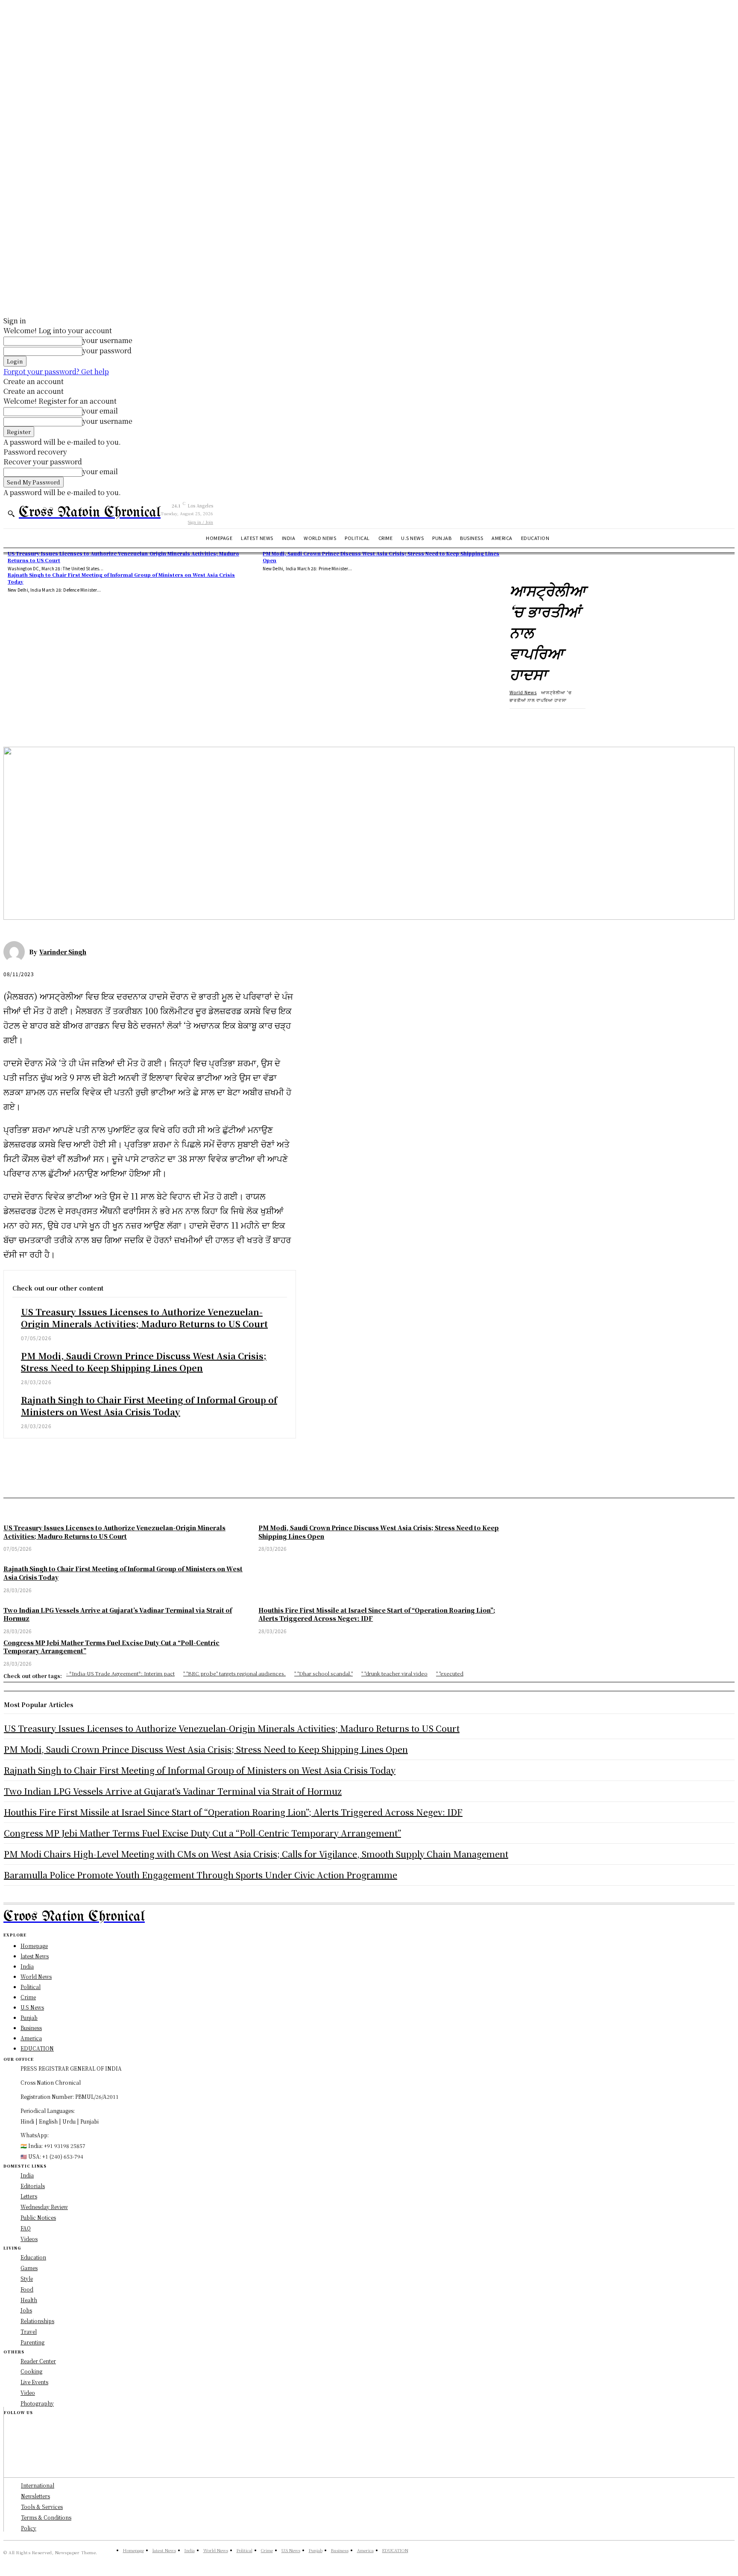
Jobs (26, 2310)
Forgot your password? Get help (56, 371)
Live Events (34, 2382)
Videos (29, 2239)
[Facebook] (18, 722)
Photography (37, 2403)
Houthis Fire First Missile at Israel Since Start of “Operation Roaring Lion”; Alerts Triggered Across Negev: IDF (233, 1812)
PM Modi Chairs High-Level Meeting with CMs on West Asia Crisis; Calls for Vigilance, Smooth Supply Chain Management (256, 1854)
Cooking (31, 2371)
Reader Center (38, 2361)
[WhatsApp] (110, 722)
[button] (11, 513)
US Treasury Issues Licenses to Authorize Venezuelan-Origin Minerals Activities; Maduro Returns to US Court (144, 1318)
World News (523, 692)
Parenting (32, 2342)
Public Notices (38, 2217)
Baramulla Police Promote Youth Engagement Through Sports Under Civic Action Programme (201, 1875)
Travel (29, 2331)
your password (107, 351)
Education (33, 2257)
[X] (48, 722)
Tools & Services (42, 2507)
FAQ (26, 2228)
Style (27, 2278)
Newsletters (35, 2496)
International (38, 2485)
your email (100, 411)
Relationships (37, 2321)
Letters (29, 2196)
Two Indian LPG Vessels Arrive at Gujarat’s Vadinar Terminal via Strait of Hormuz (173, 1791)
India (27, 2175)
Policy (29, 2528)
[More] (141, 722)
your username (107, 340)
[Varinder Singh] (16, 952)
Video (28, 2393)
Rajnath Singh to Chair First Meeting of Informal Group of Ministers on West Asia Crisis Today (121, 578)
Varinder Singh (63, 952)
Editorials (33, 2186)
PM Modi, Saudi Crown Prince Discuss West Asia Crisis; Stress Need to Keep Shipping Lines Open (144, 1362)
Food (27, 2289)
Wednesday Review (44, 2207)
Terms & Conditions (46, 2517)
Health (29, 2300)
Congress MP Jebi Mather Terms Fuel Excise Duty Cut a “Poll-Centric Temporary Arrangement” (202, 1833)
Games (29, 2268)
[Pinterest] (79, 722)
